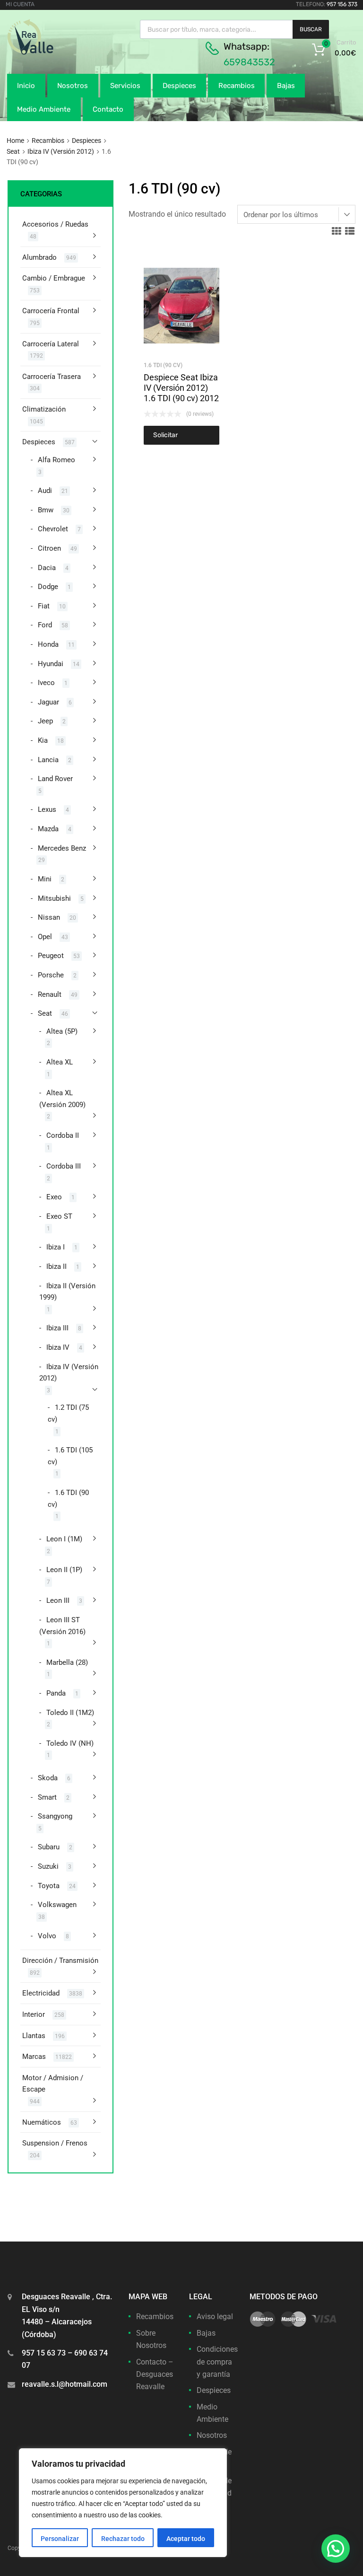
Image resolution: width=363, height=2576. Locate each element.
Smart (47, 1797)
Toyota (49, 1886)
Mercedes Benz (62, 848)
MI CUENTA (20, 4)
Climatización (44, 409)
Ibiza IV (58, 1347)
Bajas (286, 86)
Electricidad (41, 1993)
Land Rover (55, 779)
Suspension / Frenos (55, 2143)
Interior (34, 2014)
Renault (50, 994)
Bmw (46, 510)
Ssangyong (55, 1816)
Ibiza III (57, 1328)
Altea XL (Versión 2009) (62, 1099)
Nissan (49, 917)
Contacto (108, 109)
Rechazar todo (123, 2539)
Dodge (48, 587)
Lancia (48, 760)
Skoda (48, 1778)
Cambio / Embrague (54, 278)
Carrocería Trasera (52, 377)
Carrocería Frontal (51, 311)
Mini (45, 879)
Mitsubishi (54, 898)
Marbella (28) (67, 1662)
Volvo (47, 1936)
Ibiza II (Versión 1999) (67, 1292)
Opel (45, 937)
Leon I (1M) (64, 1539)
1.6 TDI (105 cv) (70, 1456)
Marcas (34, 2057)
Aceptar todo (186, 2539)
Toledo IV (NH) (70, 1743)
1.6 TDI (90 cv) (163, 365)
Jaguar (48, 702)
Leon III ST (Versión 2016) (62, 1626)
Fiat (44, 606)
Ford (45, 625)
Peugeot (51, 956)
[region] (123, 2503)
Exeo (54, 1197)
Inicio (26, 86)
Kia (43, 740)
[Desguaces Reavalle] (54, 53)
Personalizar (60, 2539)
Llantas (34, 2036)
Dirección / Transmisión (60, 1961)
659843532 (249, 62)
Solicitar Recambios (170, 438)
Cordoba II (63, 1135)
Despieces (179, 86)
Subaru (49, 1847)
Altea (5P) (62, 1031)
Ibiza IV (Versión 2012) (61, 151)
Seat (13, 151)
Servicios (125, 86)
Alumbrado (39, 257)
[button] (336, 2549)
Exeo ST (59, 1216)
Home (15, 141)
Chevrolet (53, 529)
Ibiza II (56, 1266)
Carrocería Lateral (51, 344)
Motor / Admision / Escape (53, 2084)
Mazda (48, 829)
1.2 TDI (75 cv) (68, 1413)
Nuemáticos (42, 2122)
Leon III (58, 1600)
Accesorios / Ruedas (55, 224)
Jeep (45, 721)
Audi (45, 491)
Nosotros (73, 86)
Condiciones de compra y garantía (217, 2362)
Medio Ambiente (44, 109)
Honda (48, 644)
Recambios (237, 86)
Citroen (49, 548)
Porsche (51, 975)
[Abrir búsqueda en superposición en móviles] (234, 29)
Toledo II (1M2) (70, 1713)
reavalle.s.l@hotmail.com (65, 2384)
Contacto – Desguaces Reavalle (155, 2374)
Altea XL (60, 1062)
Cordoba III (64, 1166)
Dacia (47, 568)
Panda (56, 1693)
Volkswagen (57, 1905)
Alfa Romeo (56, 460)
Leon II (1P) (64, 1570)
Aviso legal (215, 2317)
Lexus (47, 809)
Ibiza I (56, 1247)
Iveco (46, 683)
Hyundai (51, 664)
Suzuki (48, 1866)
